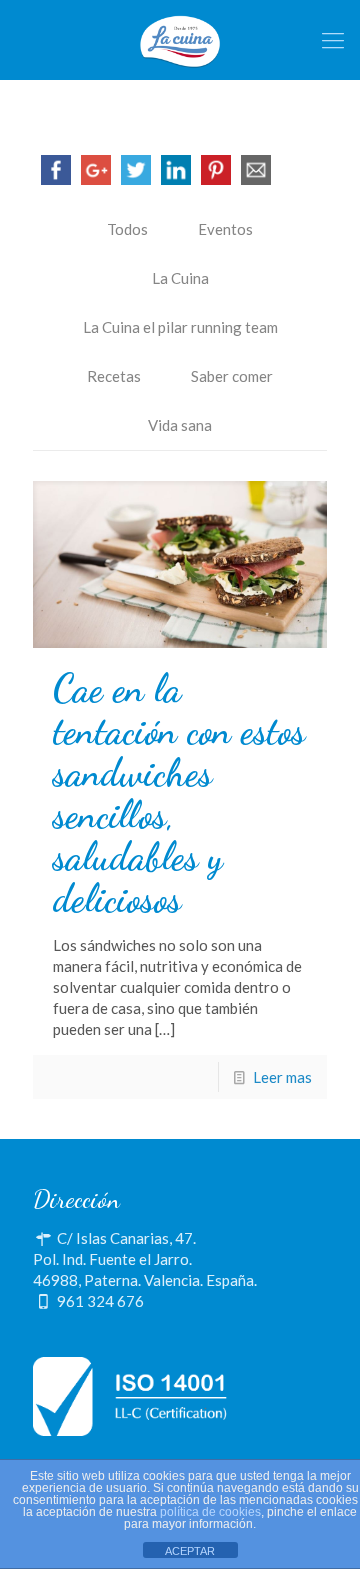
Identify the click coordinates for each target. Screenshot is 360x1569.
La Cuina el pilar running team (180, 327)
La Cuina (180, 278)
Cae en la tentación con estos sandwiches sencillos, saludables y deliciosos (179, 794)
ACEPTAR (190, 1551)
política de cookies (210, 1512)
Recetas (114, 376)
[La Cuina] (180, 40)
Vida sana (180, 425)
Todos (127, 229)
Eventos (225, 229)
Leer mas (282, 1077)
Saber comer (232, 376)
